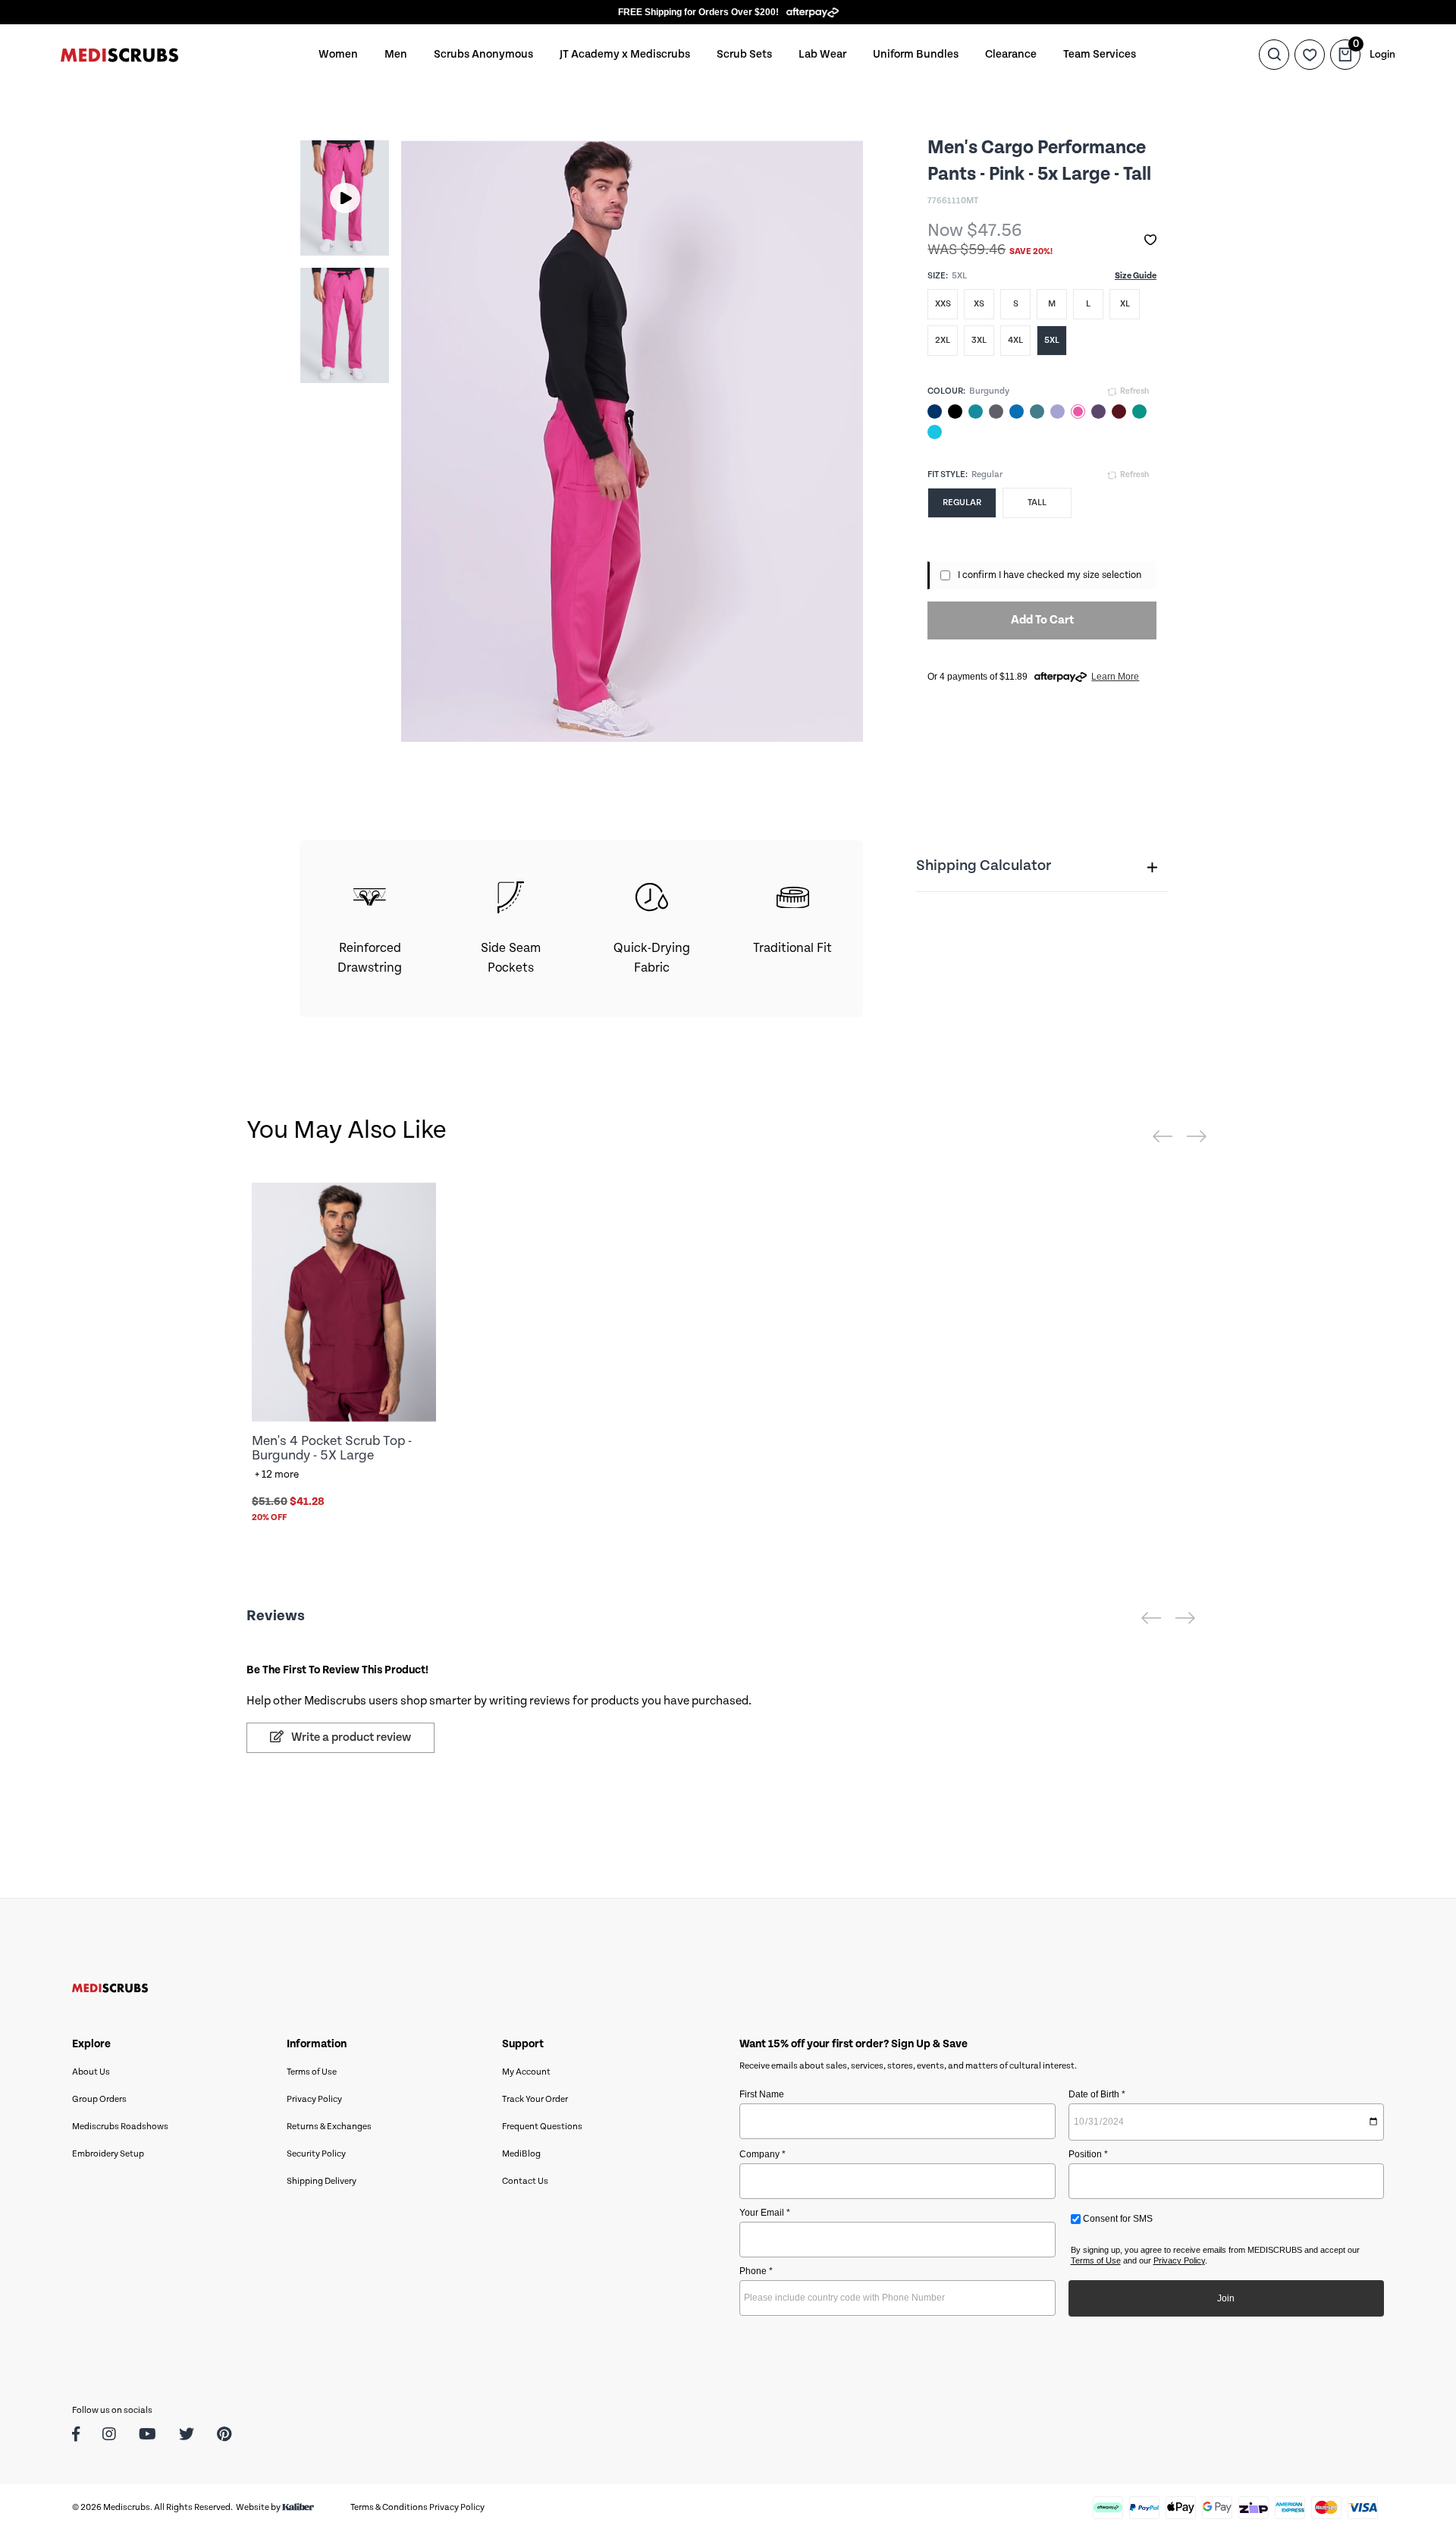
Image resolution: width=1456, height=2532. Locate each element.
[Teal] (976, 412)
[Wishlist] (1310, 55)
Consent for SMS (1117, 2219)
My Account (526, 2072)
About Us (91, 2072)
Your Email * (765, 2213)
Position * (1088, 2154)
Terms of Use (312, 2072)
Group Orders (99, 2099)
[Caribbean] (1037, 412)
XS (979, 304)
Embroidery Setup (108, 2154)
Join (1226, 2298)
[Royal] (1017, 412)
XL (1125, 304)
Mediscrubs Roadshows (120, 2127)
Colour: (946, 391)
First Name (762, 2094)
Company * (763, 2154)
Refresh (1134, 391)
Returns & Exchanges (329, 2127)
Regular (962, 503)
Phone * (756, 2271)
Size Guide (1136, 276)
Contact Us (525, 2181)
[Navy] (935, 412)
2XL (943, 340)
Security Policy (316, 2154)
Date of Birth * (1097, 2094)
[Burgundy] (1119, 412)
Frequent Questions (542, 2127)
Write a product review (350, 1737)
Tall (1037, 503)
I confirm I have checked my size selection (1050, 575)
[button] (1150, 240)
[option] (345, 198)
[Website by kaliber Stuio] (298, 2507)
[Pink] (1078, 412)
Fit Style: (948, 474)
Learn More (1115, 677)
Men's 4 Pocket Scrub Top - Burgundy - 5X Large (332, 1448)
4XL (1015, 340)
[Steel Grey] (996, 412)
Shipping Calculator (984, 866)
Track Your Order (535, 2099)
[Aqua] (935, 432)
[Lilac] (1057, 412)
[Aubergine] (1098, 412)
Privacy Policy (314, 2099)
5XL (1052, 340)
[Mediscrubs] (119, 54)
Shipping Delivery (322, 2181)
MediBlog (521, 2154)
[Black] (955, 412)
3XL (979, 340)
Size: (938, 276)
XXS (943, 304)
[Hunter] (1139, 412)
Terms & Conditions (389, 2507)
